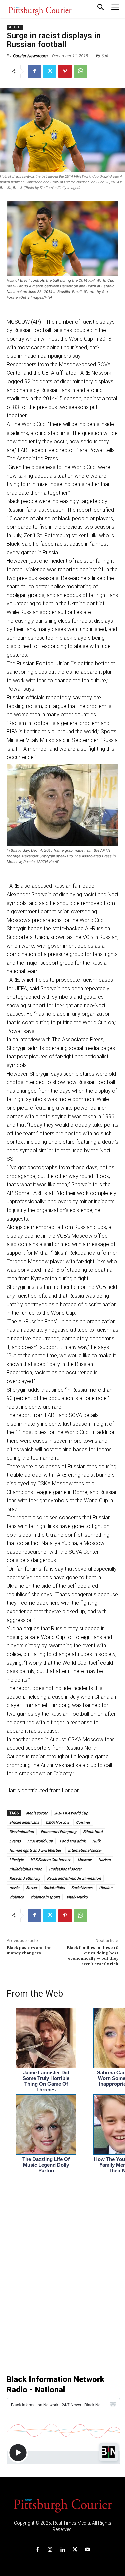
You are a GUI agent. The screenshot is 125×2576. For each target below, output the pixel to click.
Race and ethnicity (25, 1878)
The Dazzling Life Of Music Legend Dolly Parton (46, 2165)
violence (16, 1897)
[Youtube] (87, 2550)
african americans (24, 1822)
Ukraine (106, 1888)
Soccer (31, 1888)
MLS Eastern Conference (51, 1860)
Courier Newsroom (30, 56)
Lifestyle (16, 1860)
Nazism (104, 1860)
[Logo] (63, 2505)
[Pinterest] (65, 71)
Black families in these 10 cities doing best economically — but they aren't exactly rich (92, 1956)
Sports (15, 27)
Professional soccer (65, 1869)
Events (15, 1841)
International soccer (85, 1850)
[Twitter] (50, 71)
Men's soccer (36, 1813)
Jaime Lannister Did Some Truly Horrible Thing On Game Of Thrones (46, 2081)
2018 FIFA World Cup (71, 1813)
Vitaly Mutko (77, 1897)
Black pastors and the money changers (29, 1951)
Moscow (85, 1860)
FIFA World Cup (40, 1841)
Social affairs (54, 1888)
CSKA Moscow (57, 1822)
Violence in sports (45, 1897)
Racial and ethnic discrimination (74, 1878)
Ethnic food (93, 1832)
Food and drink (73, 1841)
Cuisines (83, 1822)
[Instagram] (50, 2550)
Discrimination (22, 1832)
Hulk (96, 1841)
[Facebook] (34, 71)
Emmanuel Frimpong (58, 1832)
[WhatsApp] (80, 71)
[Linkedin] (62, 2550)
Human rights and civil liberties (35, 1850)
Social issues (82, 1888)
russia (14, 1888)
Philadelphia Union (26, 1869)
